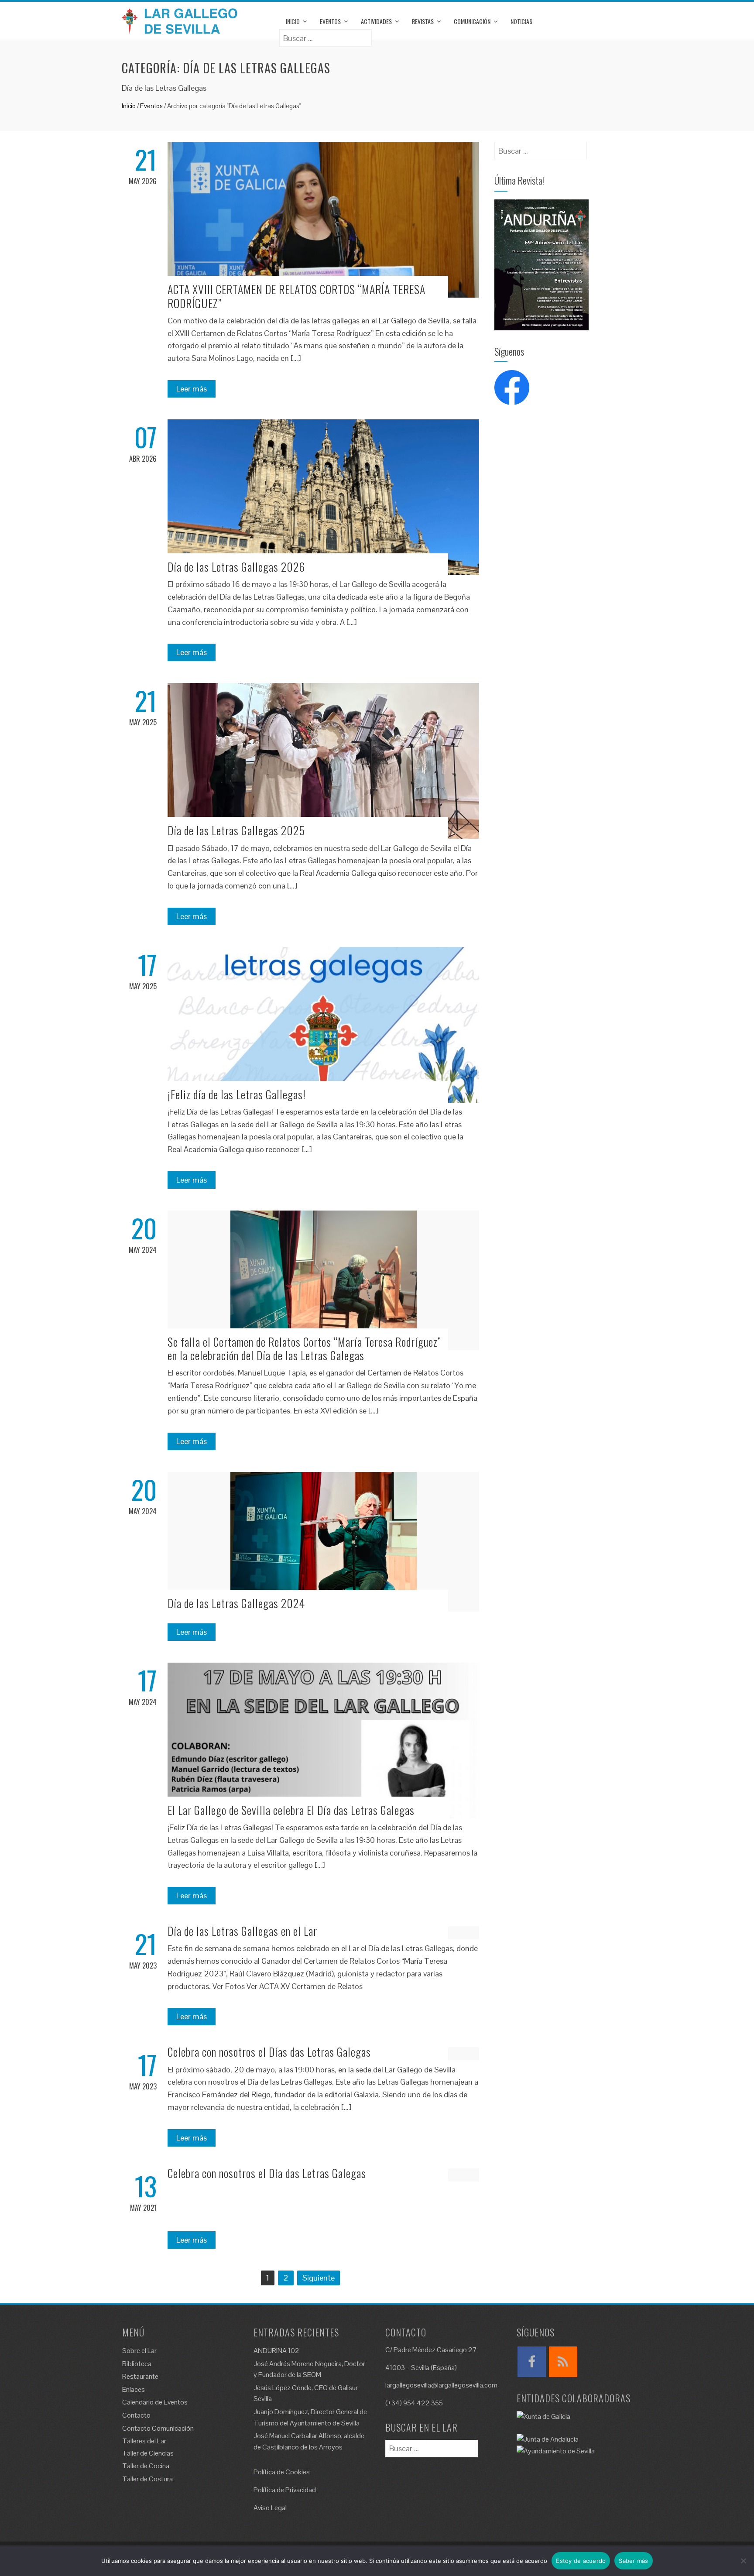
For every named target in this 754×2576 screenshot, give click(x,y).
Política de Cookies (282, 2472)
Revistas (423, 21)
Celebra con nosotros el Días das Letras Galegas (269, 2052)
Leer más (192, 389)
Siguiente (319, 2278)
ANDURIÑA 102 (276, 2351)
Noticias (521, 21)
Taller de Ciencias (148, 2453)
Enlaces (134, 2389)
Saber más (633, 2561)
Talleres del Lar (144, 2441)
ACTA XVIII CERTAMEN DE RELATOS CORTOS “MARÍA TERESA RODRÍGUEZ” (296, 296)
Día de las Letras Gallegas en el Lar (242, 1931)
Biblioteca (137, 2364)
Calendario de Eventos (155, 2402)
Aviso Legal (270, 2508)
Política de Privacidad (285, 2490)
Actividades (376, 21)
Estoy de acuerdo (581, 2561)
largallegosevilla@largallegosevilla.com (441, 2385)
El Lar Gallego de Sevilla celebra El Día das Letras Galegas (291, 1810)
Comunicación (472, 21)
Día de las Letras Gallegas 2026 (236, 567)
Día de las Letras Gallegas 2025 (236, 830)
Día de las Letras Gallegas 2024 (236, 1603)
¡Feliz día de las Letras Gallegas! (237, 1094)
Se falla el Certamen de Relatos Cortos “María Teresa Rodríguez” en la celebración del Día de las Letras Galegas (304, 1348)
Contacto (136, 2415)
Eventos (330, 21)
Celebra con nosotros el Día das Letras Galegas (267, 2173)
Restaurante (140, 2376)
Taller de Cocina (146, 2466)
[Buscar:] (326, 35)
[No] (743, 2561)
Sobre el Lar (139, 2351)
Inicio (293, 21)
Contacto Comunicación (158, 2428)
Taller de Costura (147, 2479)
